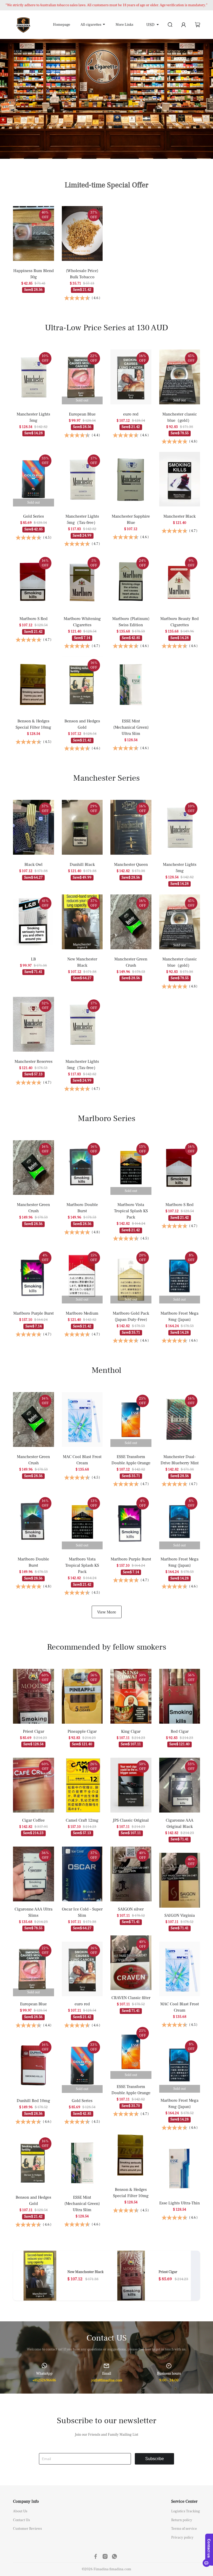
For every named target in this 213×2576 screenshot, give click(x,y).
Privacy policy (182, 2538)
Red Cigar (180, 1731)
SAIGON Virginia (180, 1915)
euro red (131, 414)
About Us (20, 2511)
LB (33, 959)
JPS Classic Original (131, 1820)
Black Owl (34, 865)
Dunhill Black (82, 865)
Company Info (26, 2501)
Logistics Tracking (186, 2511)
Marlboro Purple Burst (34, 1313)
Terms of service (184, 2529)
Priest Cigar (34, 1731)
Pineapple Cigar (82, 1731)
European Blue (82, 414)
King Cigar (131, 1731)
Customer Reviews (27, 2529)
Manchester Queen (131, 865)
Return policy (182, 2520)
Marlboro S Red (34, 619)
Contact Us (21, 2520)
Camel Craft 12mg (82, 1820)
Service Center (184, 2501)
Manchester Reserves (34, 1062)
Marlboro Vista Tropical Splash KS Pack (131, 1211)
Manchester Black (179, 516)
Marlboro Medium (82, 1313)
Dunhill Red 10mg (33, 2101)
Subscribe (155, 2459)
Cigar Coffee (33, 1820)
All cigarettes (91, 25)
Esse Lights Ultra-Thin (179, 2203)
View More (107, 1612)
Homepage (62, 25)
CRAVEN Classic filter (131, 1998)
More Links (124, 25)
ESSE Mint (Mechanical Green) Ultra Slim (131, 727)
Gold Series (34, 516)
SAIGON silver (131, 1909)
